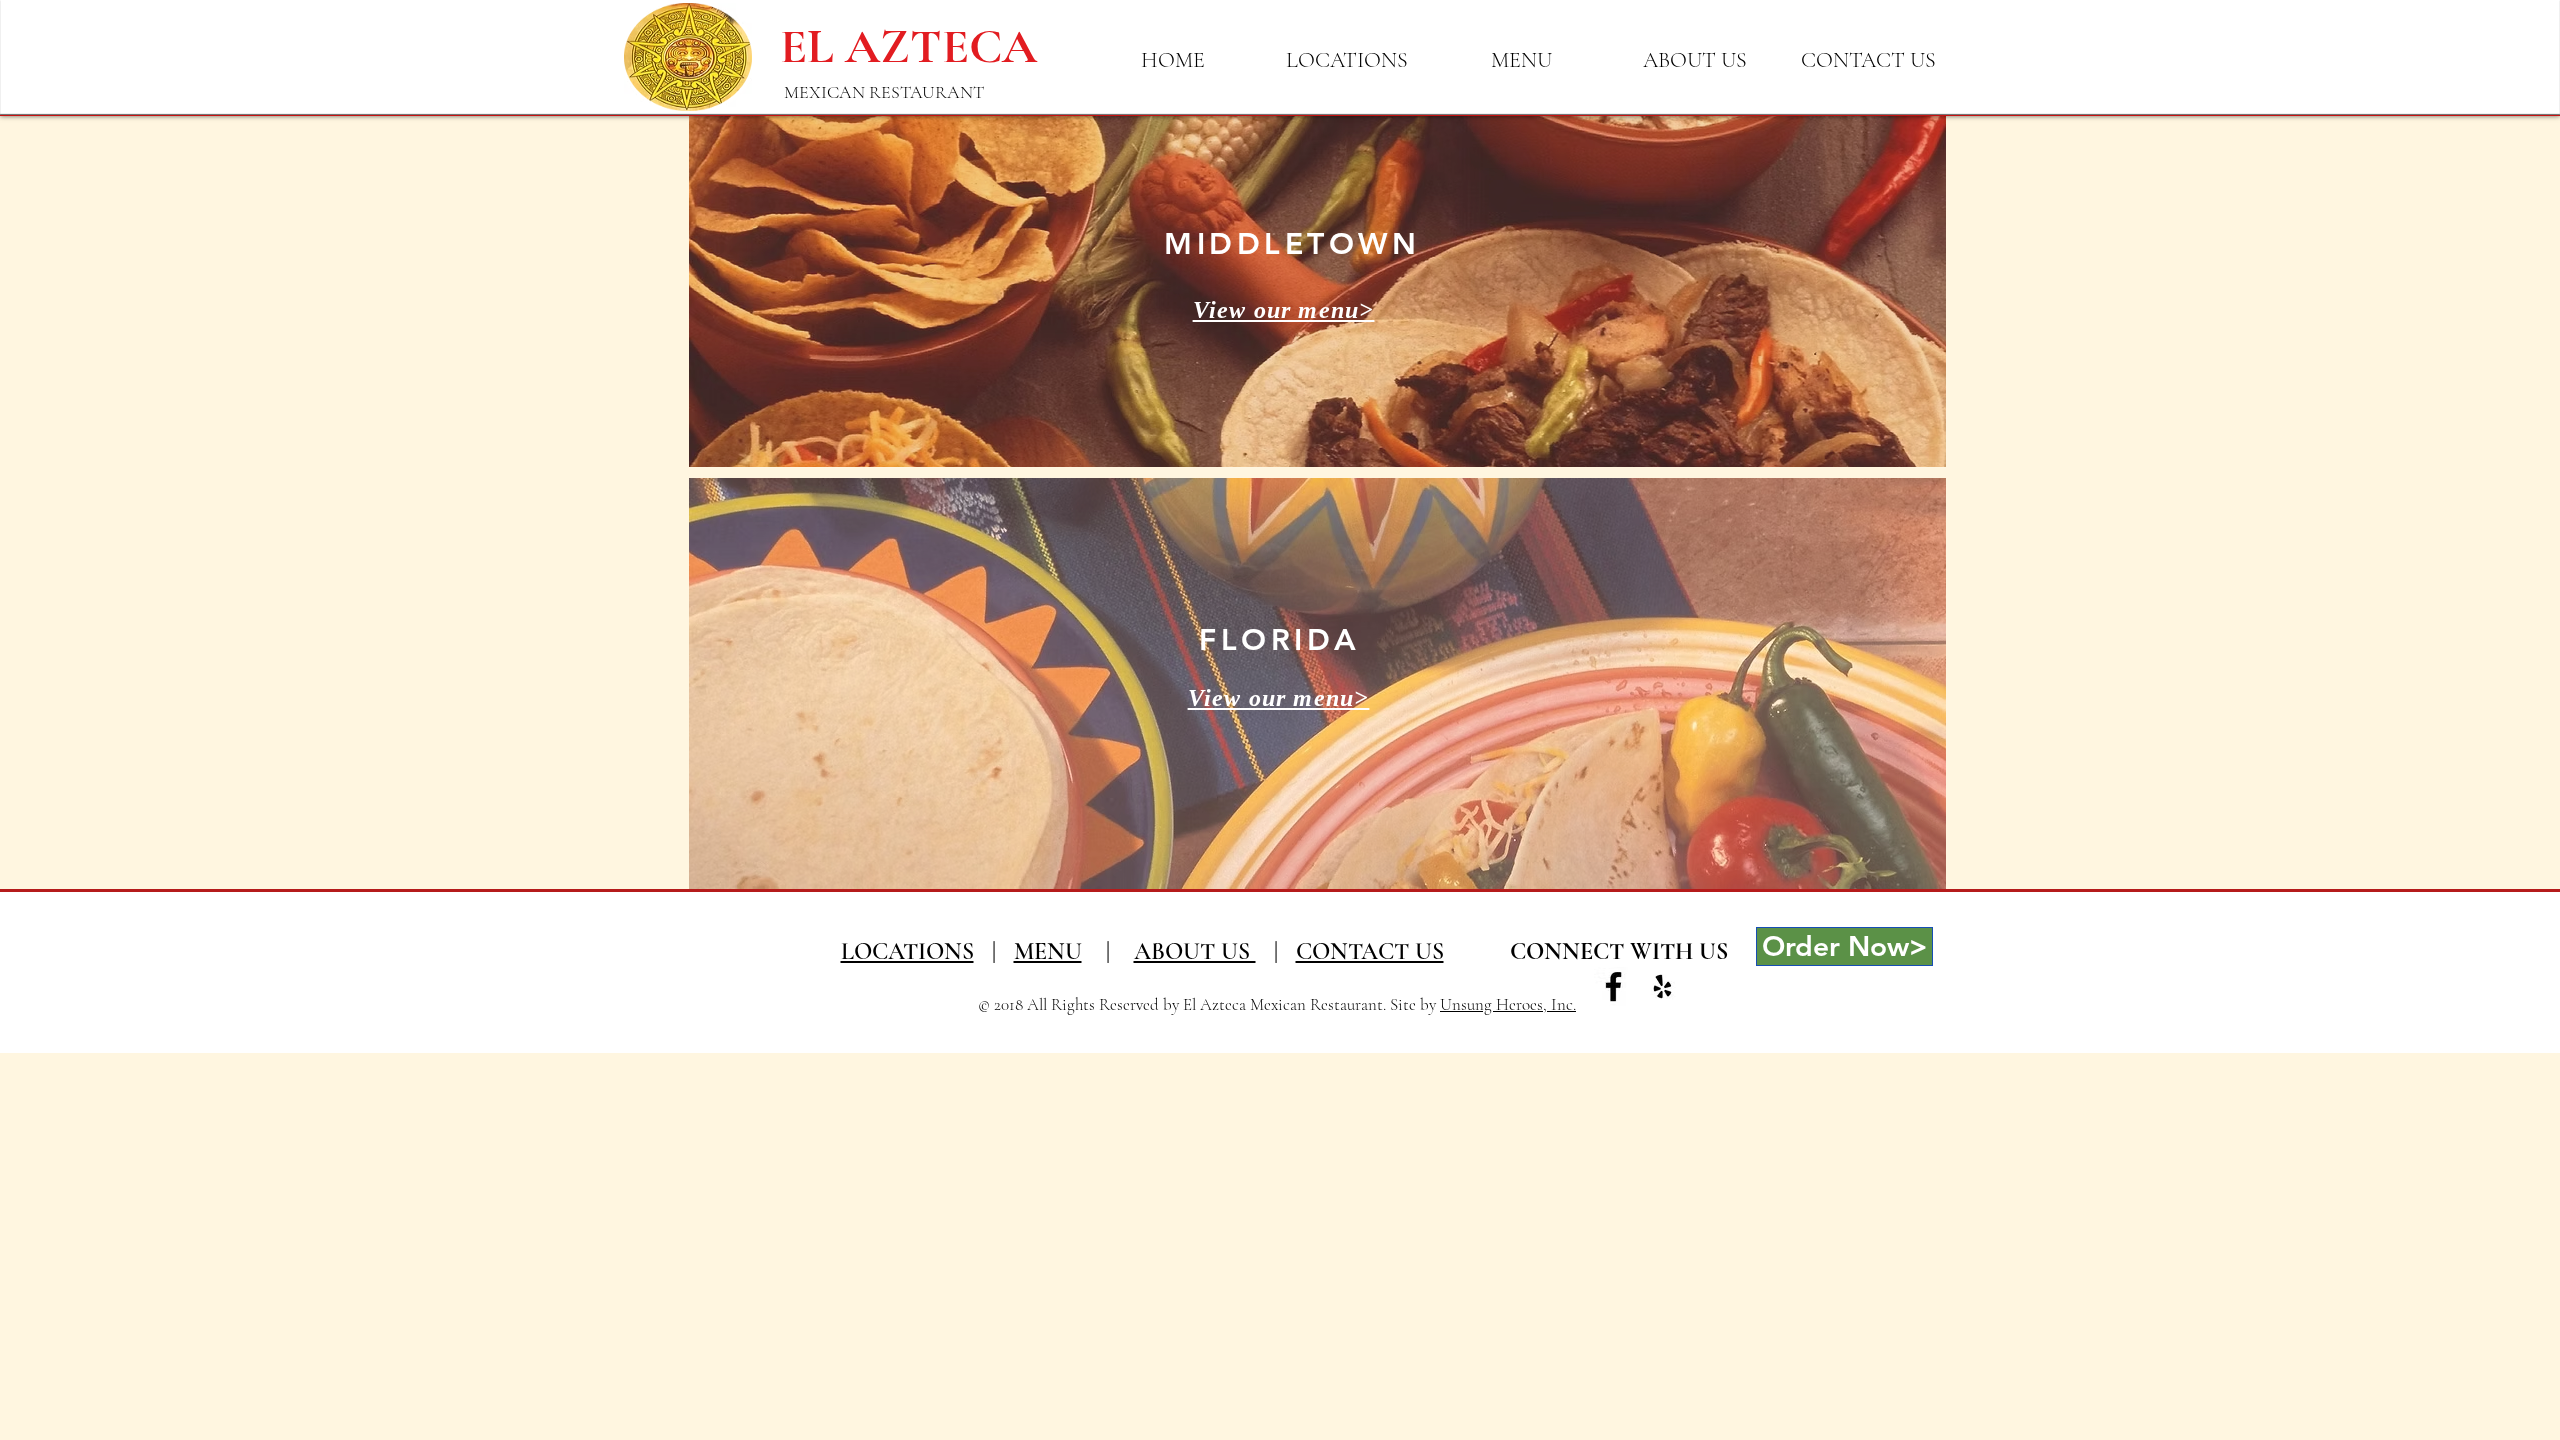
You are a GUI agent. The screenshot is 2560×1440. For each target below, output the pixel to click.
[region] (1317, 291)
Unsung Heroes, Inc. (1508, 1004)
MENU (1048, 951)
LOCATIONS (907, 951)
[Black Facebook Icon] (1613, 986)
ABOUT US (1195, 951)
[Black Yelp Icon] (1662, 986)
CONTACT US (1370, 951)
